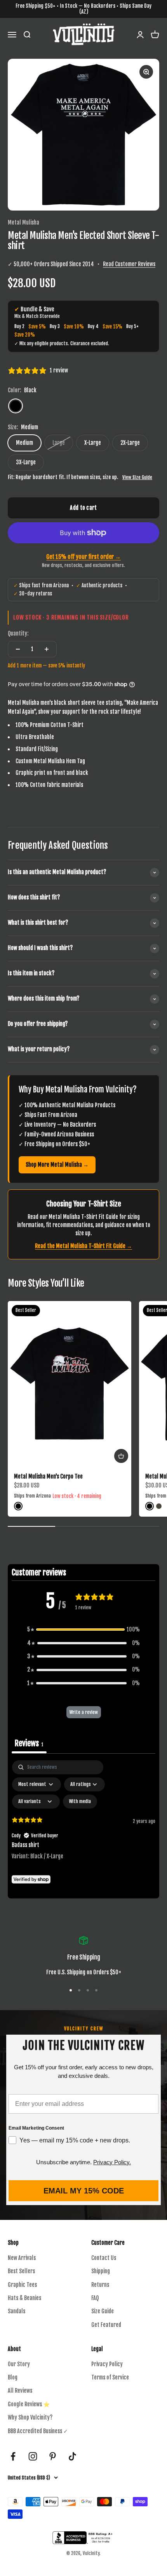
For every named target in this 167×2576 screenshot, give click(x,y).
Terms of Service (110, 2377)
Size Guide (103, 2311)
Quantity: (18, 633)
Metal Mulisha (23, 222)
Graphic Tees (22, 2285)
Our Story (19, 2364)
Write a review (84, 1712)
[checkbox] (80, 1802)
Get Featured (106, 2325)
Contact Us (104, 2258)
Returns (100, 2285)
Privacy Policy (107, 2364)
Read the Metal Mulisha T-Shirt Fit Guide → (83, 1246)
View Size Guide (137, 477)
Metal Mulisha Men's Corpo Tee (48, 1476)
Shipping (101, 2271)
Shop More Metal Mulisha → (57, 1165)
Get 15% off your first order (83, 557)
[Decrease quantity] (18, 649)
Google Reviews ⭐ (29, 2404)
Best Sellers (21, 2271)
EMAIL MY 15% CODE (84, 2191)
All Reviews (20, 2391)
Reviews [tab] (29, 1743)
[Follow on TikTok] (72, 2456)
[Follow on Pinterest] (53, 2456)
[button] (83, 1630)
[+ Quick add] (121, 1456)
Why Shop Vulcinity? (30, 2417)
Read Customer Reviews (129, 264)
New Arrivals (22, 2258)
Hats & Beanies (24, 2298)
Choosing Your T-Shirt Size (84, 1204)
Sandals (17, 2311)
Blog (13, 2377)
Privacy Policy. (112, 2162)
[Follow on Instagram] (33, 2456)
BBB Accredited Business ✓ (38, 2431)
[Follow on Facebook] (13, 2456)
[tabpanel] (83, 1827)
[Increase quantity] (47, 649)
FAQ (95, 2298)
